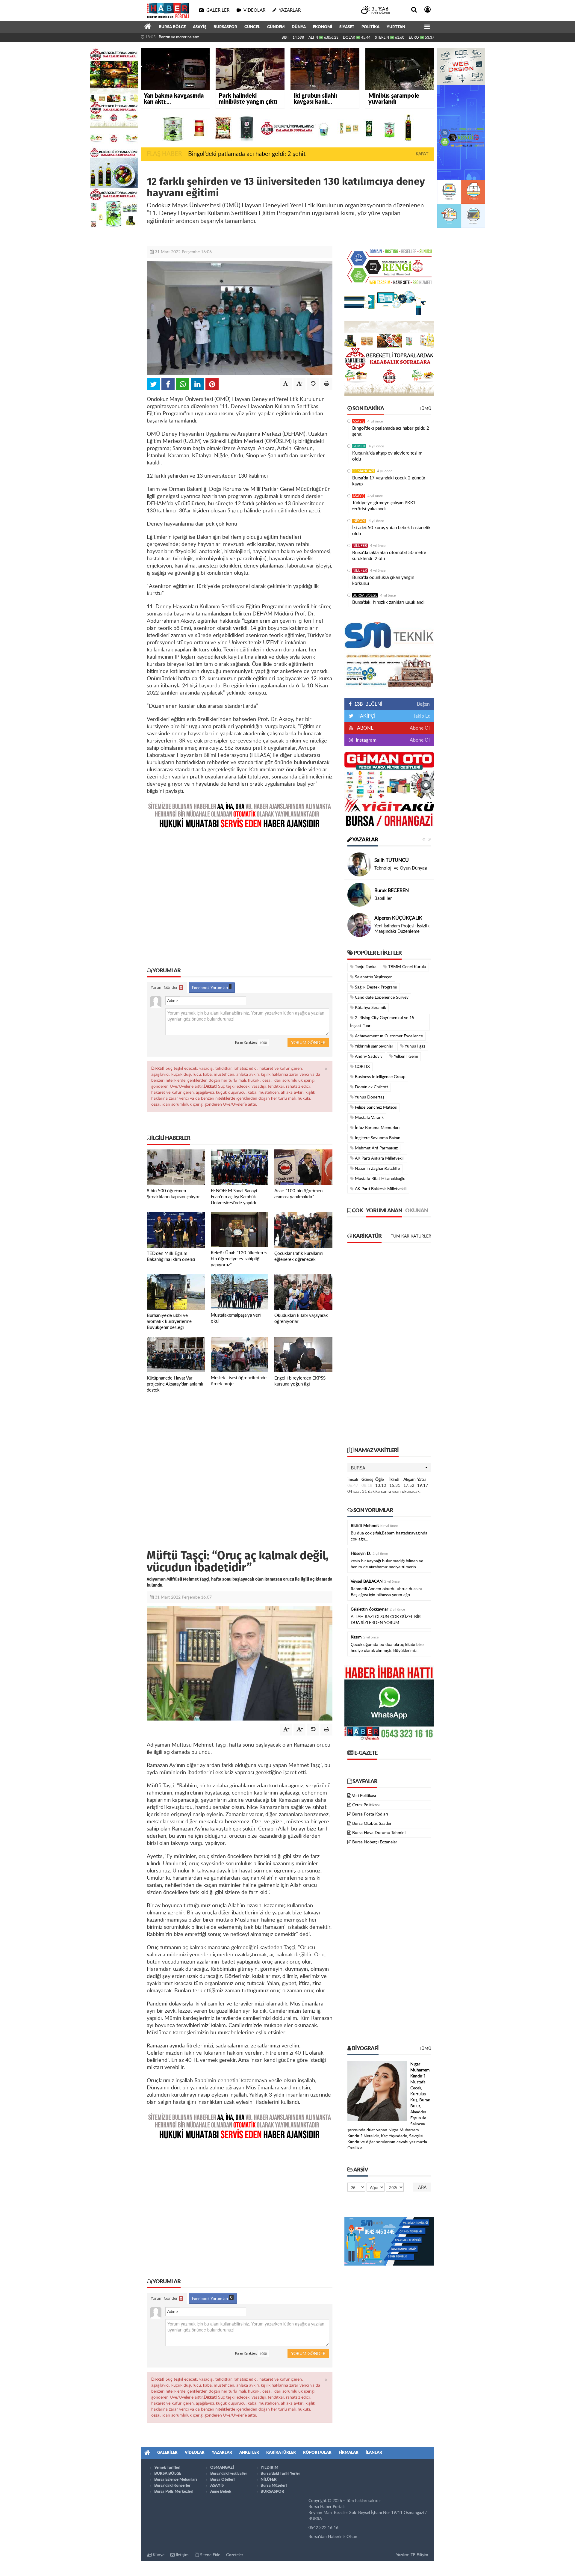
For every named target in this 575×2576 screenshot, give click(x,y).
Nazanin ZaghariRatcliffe (377, 1169)
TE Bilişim (419, 2555)
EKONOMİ (323, 27)
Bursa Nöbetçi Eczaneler (375, 1842)
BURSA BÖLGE (172, 27)
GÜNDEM (276, 27)
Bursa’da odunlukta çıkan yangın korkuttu (383, 581)
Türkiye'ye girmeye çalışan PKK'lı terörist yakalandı (384, 506)
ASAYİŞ (200, 27)
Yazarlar (365, 840)
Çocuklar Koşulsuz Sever (398, 868)
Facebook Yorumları (211, 988)
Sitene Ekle (209, 2555)
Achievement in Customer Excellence (388, 1036)
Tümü (425, 409)
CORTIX (362, 1067)
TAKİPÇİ (366, 716)
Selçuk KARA (388, 921)
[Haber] (148, 27)
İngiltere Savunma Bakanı (377, 1138)
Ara (422, 2187)
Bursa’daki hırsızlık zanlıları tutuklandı (388, 602)
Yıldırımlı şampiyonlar (373, 1046)
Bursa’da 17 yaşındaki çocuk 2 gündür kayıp (389, 481)
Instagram (366, 740)
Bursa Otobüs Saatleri (372, 1824)
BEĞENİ (368, 704)
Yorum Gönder (166, 988)
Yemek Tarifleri (167, 2468)
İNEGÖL (359, 521)
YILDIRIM (269, 2468)
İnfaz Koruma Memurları (377, 1128)
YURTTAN (396, 27)
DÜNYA (299, 27)
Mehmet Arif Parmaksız (376, 1148)
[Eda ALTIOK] (359, 864)
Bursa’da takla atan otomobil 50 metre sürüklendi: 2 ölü (389, 556)
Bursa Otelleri (222, 2480)
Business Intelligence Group (380, 1077)
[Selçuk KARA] (359, 925)
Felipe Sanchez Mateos (375, 1107)
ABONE (365, 728)
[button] (389, 1468)
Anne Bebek (221, 2492)
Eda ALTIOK (387, 860)
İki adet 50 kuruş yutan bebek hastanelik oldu (391, 531)
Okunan (417, 1211)
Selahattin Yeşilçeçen (373, 977)
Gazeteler (235, 2555)
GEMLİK (359, 446)
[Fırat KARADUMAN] (359, 895)
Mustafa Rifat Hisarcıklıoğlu (380, 1179)
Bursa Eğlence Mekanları (175, 2480)
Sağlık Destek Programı (375, 987)
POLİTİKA (370, 27)
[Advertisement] (240, 894)
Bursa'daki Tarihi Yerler (280, 2474)
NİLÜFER (360, 546)
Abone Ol (420, 728)
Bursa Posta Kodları (370, 1814)
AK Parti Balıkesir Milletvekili (380, 1189)
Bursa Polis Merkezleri (174, 2492)
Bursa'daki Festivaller (229, 2474)
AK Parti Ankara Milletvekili (379, 1158)
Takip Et (422, 716)
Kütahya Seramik (370, 1008)
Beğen (423, 704)
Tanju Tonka (365, 967)
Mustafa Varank (369, 1118)
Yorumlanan (384, 1211)
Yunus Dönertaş (369, 1097)
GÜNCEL (252, 27)
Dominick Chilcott (371, 1087)
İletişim (182, 2555)
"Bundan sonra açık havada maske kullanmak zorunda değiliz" (210, 37)
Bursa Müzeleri (274, 2486)
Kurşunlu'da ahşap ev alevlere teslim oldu (387, 456)
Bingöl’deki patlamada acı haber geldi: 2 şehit (247, 154)
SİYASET (347, 27)
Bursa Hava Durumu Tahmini (379, 1833)
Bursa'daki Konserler (172, 2486)
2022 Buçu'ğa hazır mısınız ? (402, 929)
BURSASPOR (225, 27)
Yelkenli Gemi (405, 1057)
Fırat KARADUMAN (395, 888)
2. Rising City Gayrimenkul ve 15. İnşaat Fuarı (383, 1022)
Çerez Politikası (366, 1805)
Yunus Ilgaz (414, 1046)
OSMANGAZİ (363, 471)
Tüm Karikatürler (411, 1236)
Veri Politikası (364, 1796)
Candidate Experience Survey (381, 997)
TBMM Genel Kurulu (407, 967)
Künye (158, 2555)
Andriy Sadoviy (368, 1057)
